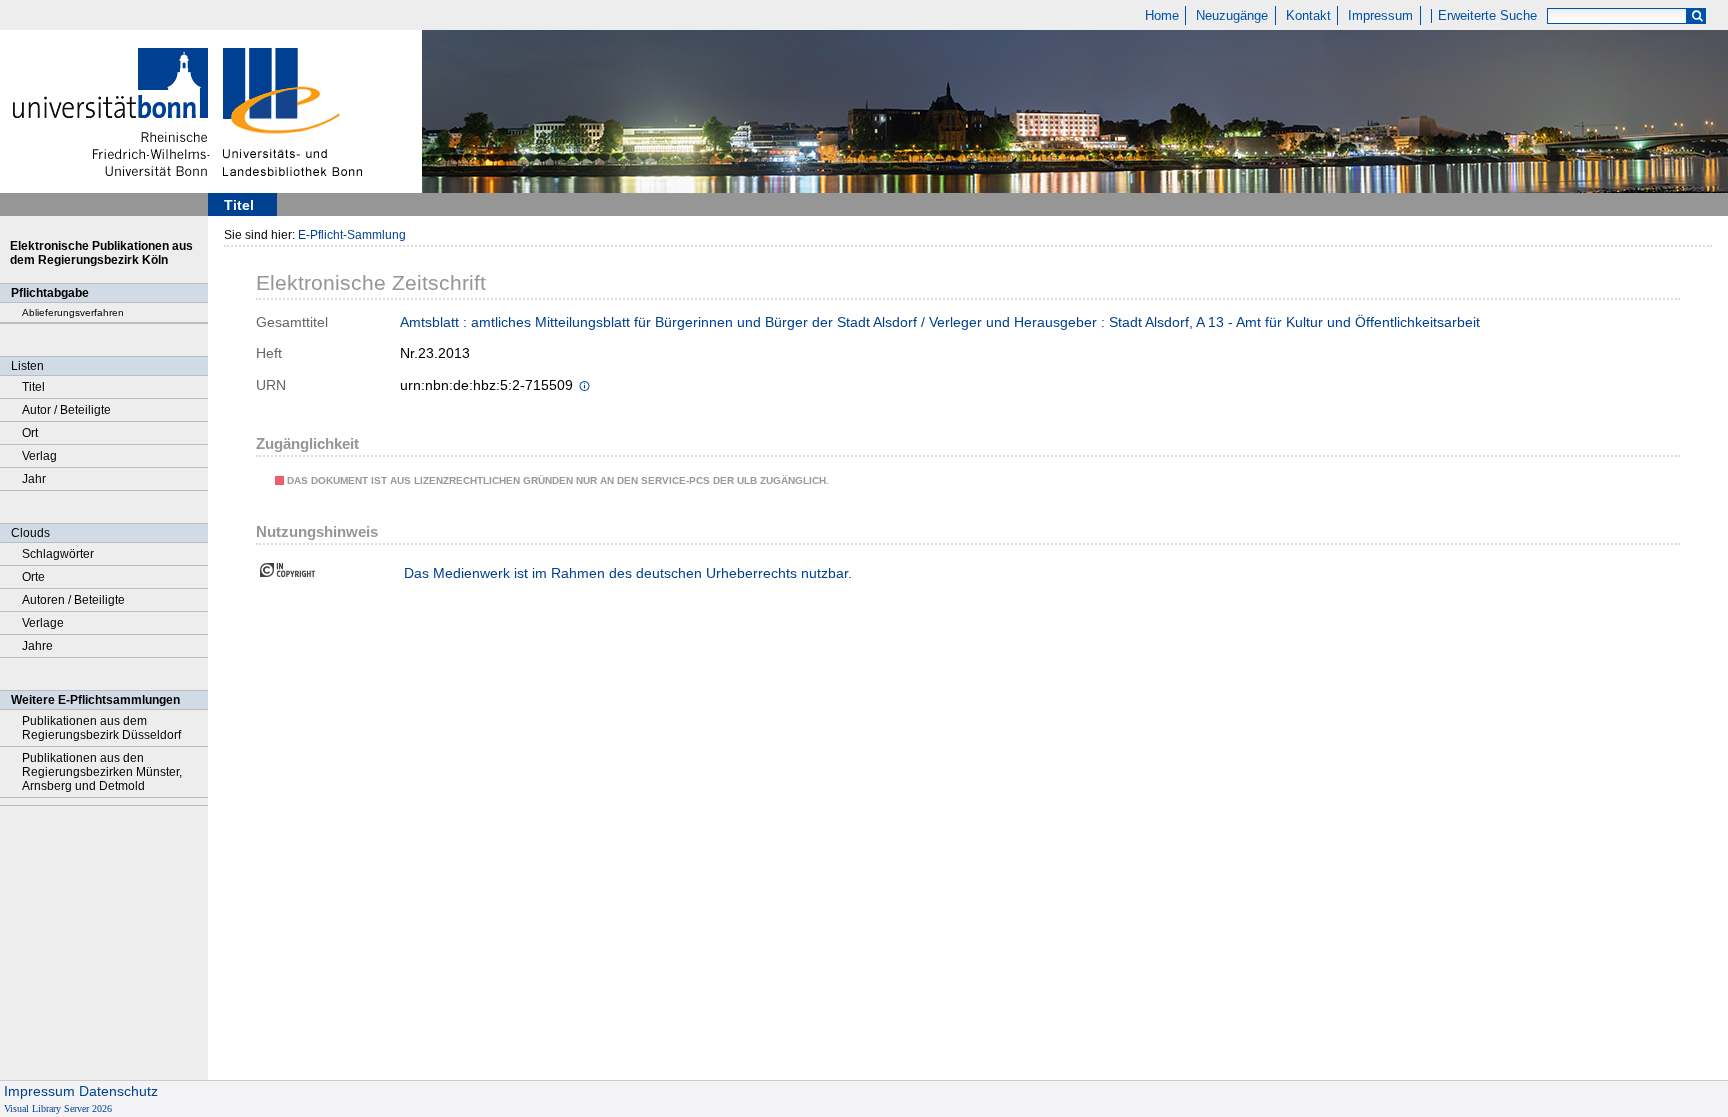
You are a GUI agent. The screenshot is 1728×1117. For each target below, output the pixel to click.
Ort (30, 433)
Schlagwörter (58, 554)
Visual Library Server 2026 (58, 1108)
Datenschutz (118, 1091)
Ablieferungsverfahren (73, 312)
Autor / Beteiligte (66, 410)
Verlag (39, 456)
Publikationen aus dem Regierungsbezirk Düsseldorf (101, 728)
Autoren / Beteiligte (73, 600)
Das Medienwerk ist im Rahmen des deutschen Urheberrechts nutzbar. (628, 573)
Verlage (43, 623)
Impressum (1380, 16)
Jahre (37, 646)
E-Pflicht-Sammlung (352, 235)
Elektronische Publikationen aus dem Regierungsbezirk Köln (101, 253)
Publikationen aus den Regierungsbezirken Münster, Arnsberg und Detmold (102, 772)
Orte (33, 577)
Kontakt (1308, 16)
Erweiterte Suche (1487, 16)
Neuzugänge (1232, 16)
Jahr (34, 479)
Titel (33, 387)
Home (1162, 16)
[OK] (1697, 16)
